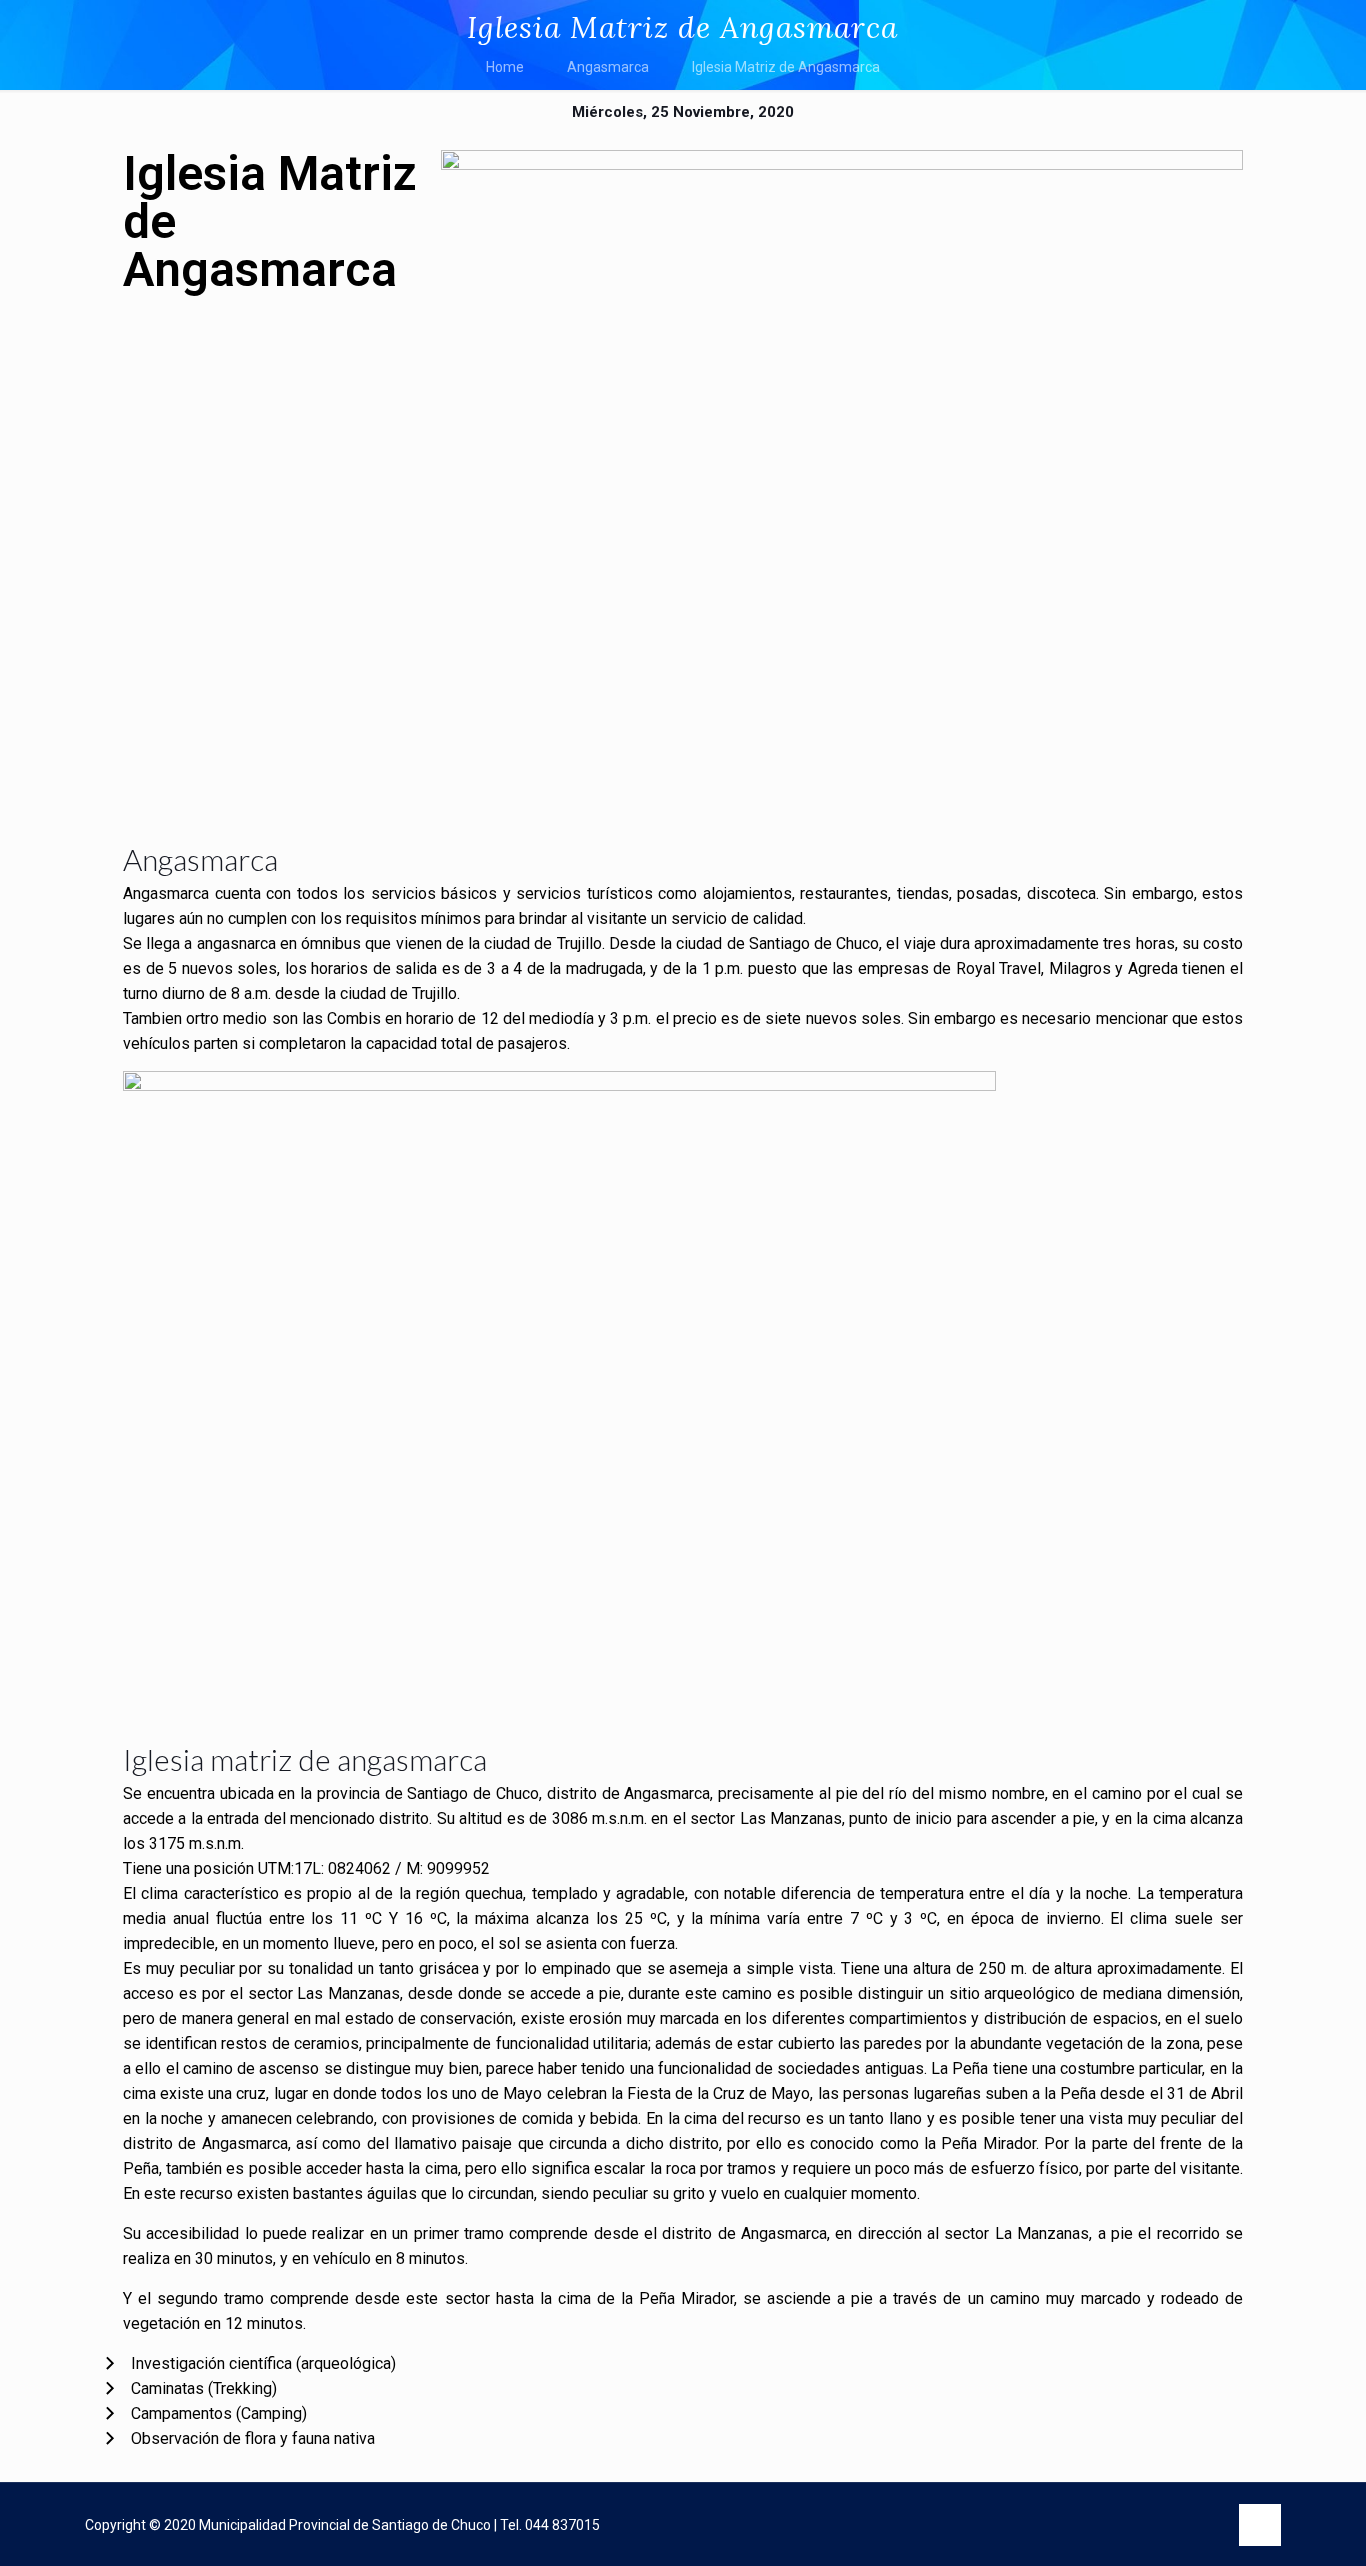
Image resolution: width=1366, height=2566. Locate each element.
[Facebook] (1119, 2525)
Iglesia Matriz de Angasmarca (786, 67)
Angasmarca (608, 67)
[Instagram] (1201, 2525)
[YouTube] (1160, 2525)
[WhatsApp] (1078, 2525)
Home (505, 67)
